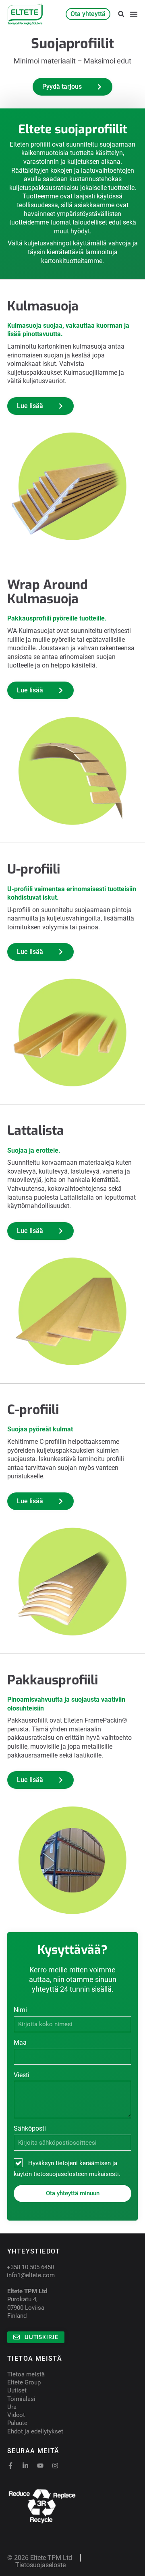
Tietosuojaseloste (40, 2565)
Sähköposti (30, 2128)
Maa (20, 2042)
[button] (121, 14)
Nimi (20, 2010)
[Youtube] (40, 2466)
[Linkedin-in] (25, 2466)
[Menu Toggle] (134, 14)
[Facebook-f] (10, 2466)
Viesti (22, 2075)
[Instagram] (55, 2466)
